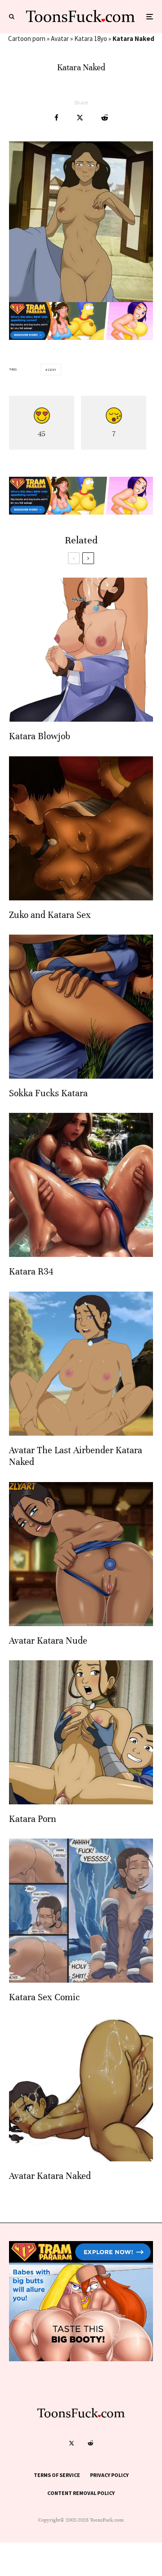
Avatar (60, 38)
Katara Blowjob (40, 736)
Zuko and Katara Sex (50, 915)
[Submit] (105, 118)
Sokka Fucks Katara (48, 1093)
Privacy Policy (109, 2475)
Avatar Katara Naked (50, 2176)
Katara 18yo (91, 38)
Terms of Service (57, 2475)
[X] (72, 2443)
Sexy (52, 370)
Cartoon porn (27, 38)
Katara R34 (31, 1272)
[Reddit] (90, 2443)
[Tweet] (80, 118)
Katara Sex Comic (44, 1997)
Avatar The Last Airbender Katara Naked (76, 1456)
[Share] (56, 118)
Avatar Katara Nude (48, 1641)
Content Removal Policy (81, 2493)
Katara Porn (33, 1819)
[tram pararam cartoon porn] (81, 337)
